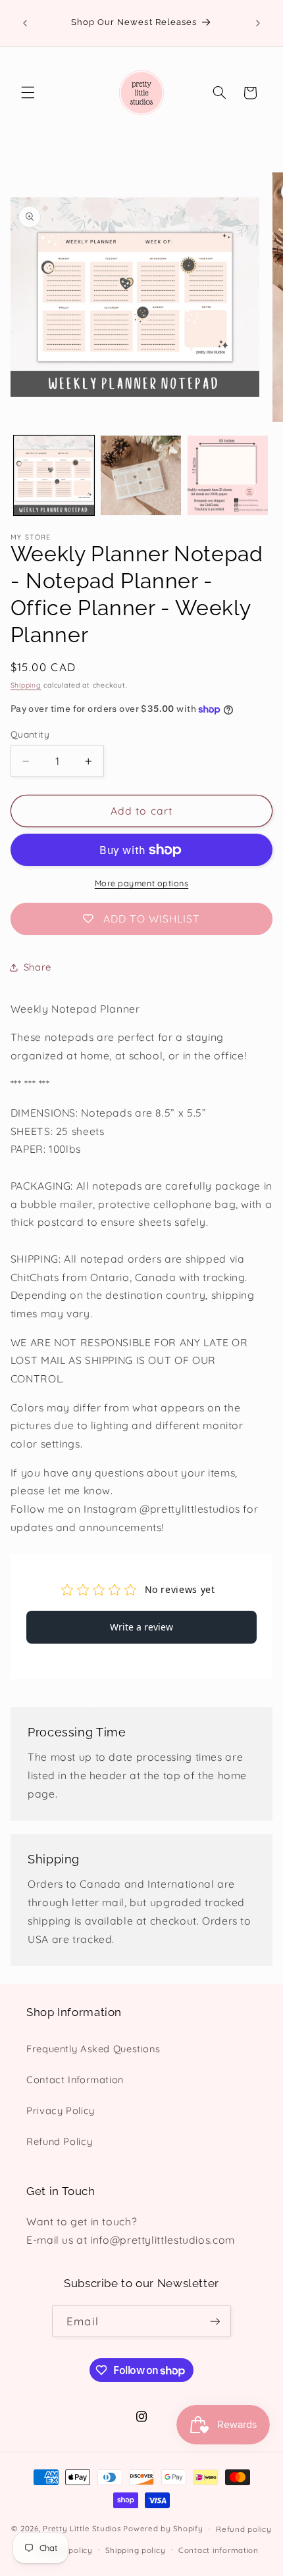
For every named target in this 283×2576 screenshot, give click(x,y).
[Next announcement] (258, 23)
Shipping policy (135, 2550)
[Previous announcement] (25, 23)
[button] (28, 93)
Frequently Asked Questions (93, 2049)
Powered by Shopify (163, 2528)
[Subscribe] (215, 2321)
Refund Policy (59, 2141)
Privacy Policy (61, 2110)
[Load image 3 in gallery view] (228, 476)
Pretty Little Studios (82, 2528)
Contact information (219, 2550)
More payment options (142, 883)
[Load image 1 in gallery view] (54, 476)
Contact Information (75, 2080)
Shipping (26, 685)
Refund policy (244, 2529)
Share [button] (38, 967)
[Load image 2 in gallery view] (141, 476)
